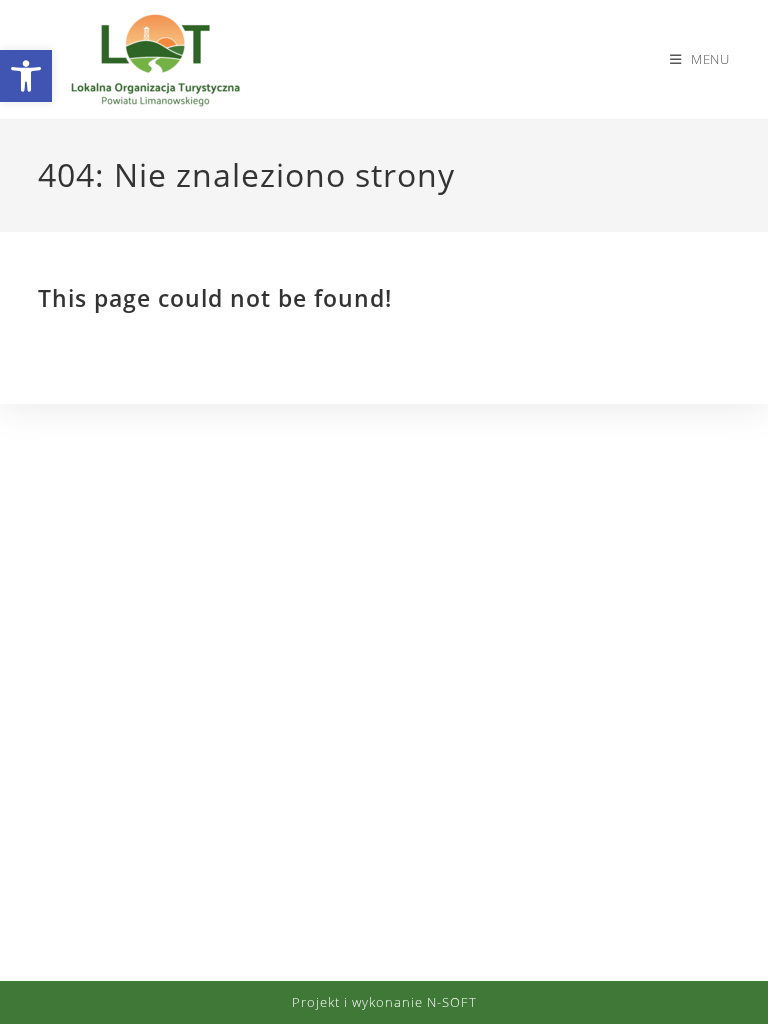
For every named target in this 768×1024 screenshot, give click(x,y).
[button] (26, 76)
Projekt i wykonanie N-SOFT (384, 1002)
